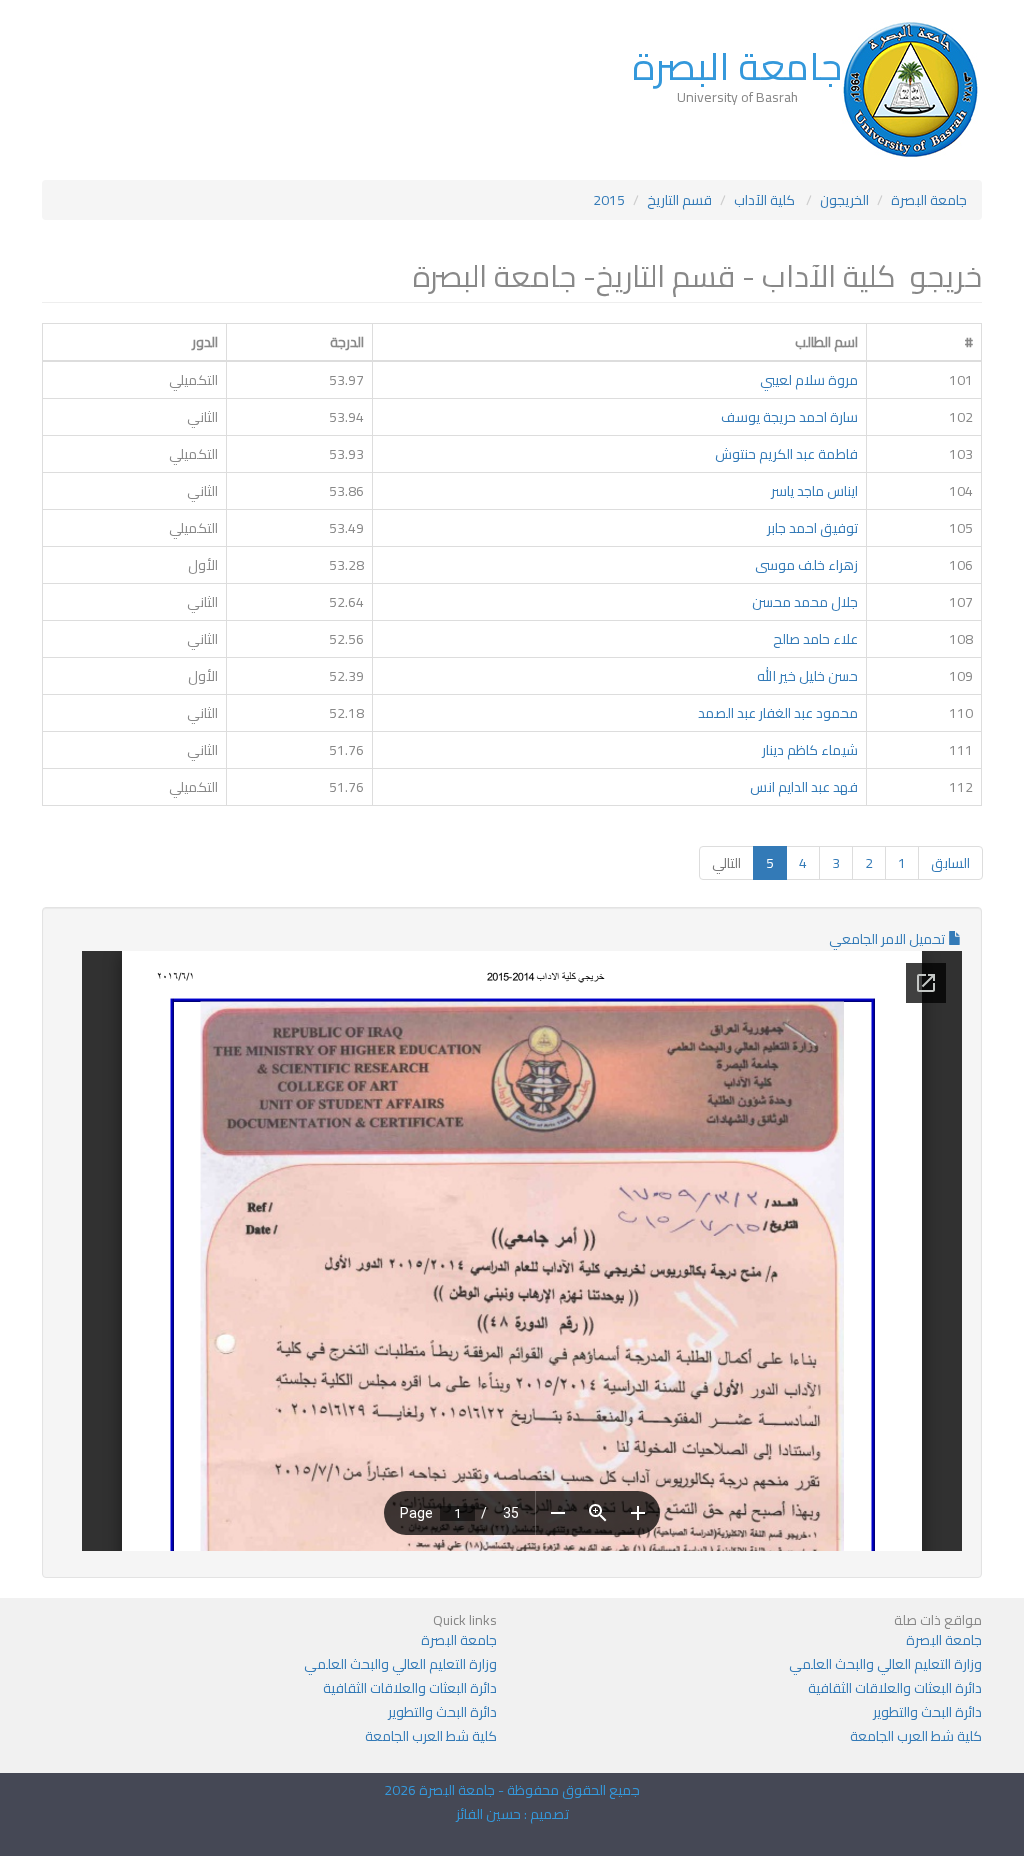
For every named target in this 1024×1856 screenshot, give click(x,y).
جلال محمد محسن (805, 602)
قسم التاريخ (679, 200)
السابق (950, 863)
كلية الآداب (766, 200)
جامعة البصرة (737, 66)
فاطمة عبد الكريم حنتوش (786, 454)
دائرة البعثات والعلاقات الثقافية (895, 1688)
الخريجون (844, 200)
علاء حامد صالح (815, 639)
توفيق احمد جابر (812, 528)
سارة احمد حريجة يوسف (789, 417)
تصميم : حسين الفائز (512, 1814)
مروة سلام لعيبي (809, 380)
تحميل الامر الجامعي (888, 939)
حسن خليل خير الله (807, 676)
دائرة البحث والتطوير (927, 1712)
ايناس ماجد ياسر (814, 491)
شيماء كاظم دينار (808, 750)
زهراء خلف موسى (806, 565)
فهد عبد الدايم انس (804, 787)
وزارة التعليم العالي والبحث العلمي (885, 1664)
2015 (609, 200)
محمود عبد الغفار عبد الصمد (778, 713)
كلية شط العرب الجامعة (916, 1736)
